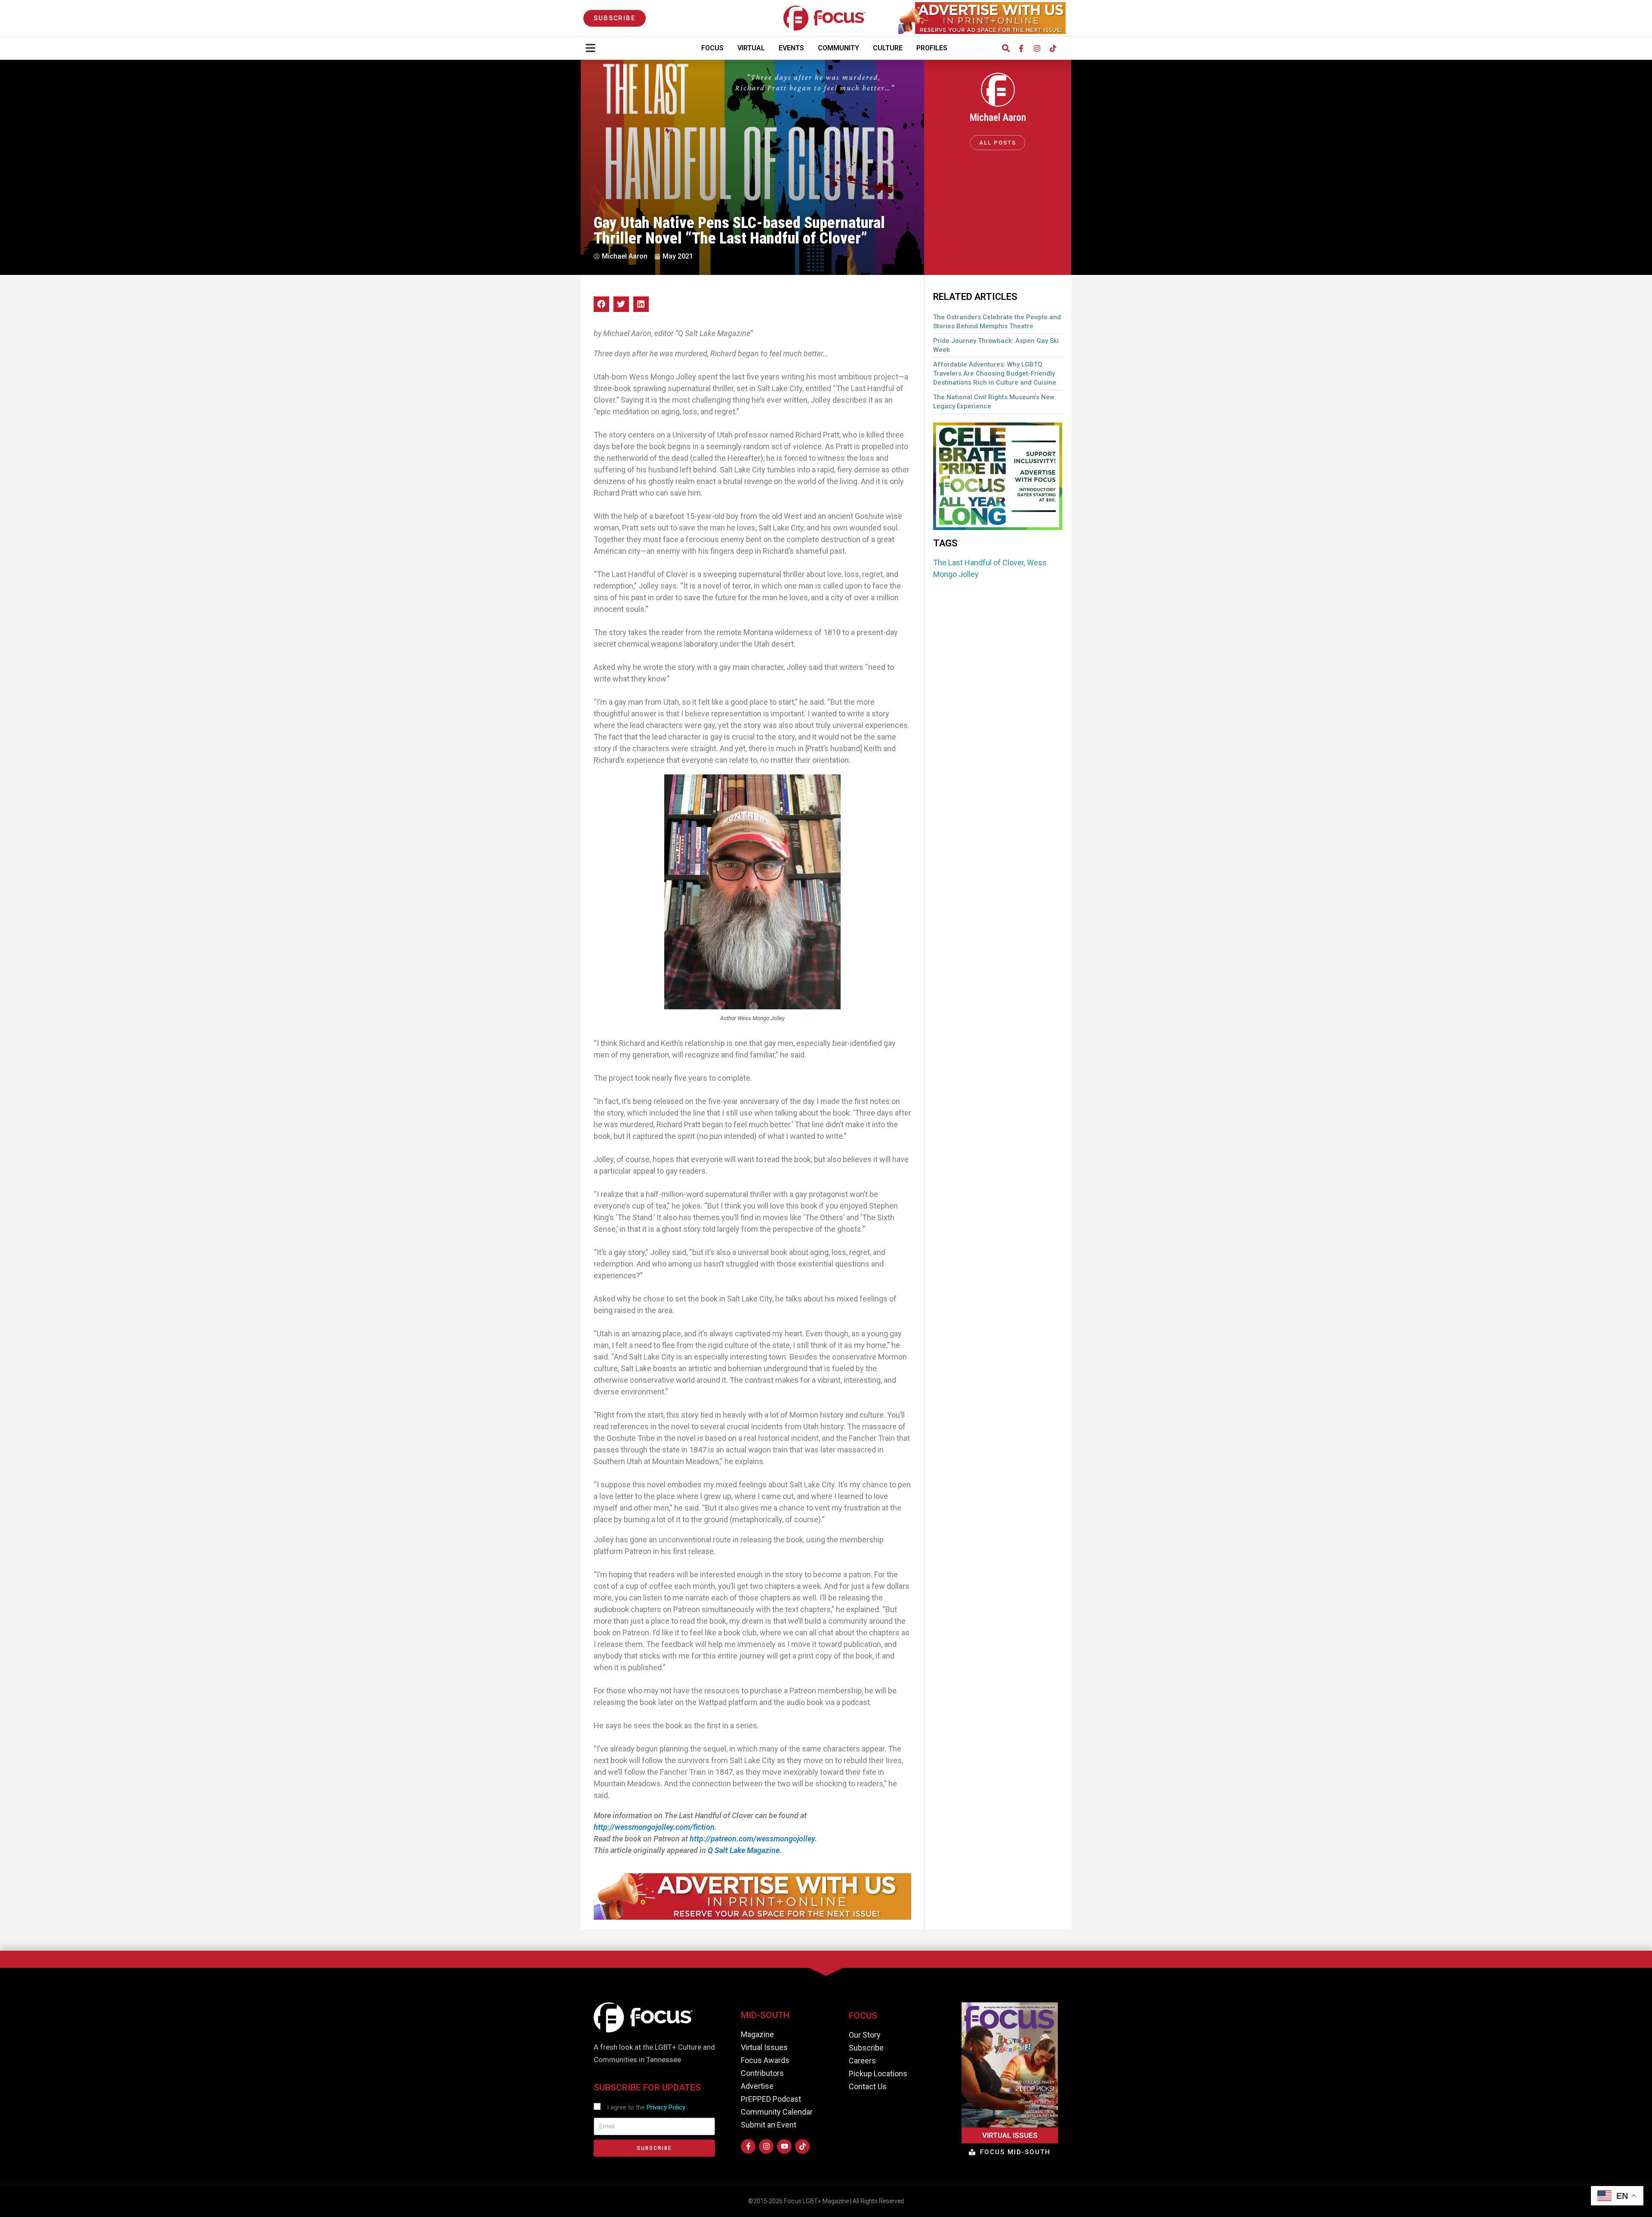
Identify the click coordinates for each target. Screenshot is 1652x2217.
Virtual (751, 48)
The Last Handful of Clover (979, 563)
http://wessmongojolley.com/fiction (654, 1827)
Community (838, 48)
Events (791, 48)
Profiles (932, 48)
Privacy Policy (666, 2107)
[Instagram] (1037, 48)
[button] (1006, 48)
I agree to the (646, 2107)
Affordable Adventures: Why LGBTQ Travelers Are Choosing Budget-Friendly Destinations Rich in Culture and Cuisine (995, 373)
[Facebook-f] (1021, 48)
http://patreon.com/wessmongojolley (752, 1839)
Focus (712, 48)
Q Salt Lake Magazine (744, 1850)
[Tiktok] (1053, 48)
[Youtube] (784, 2146)
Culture (888, 48)
